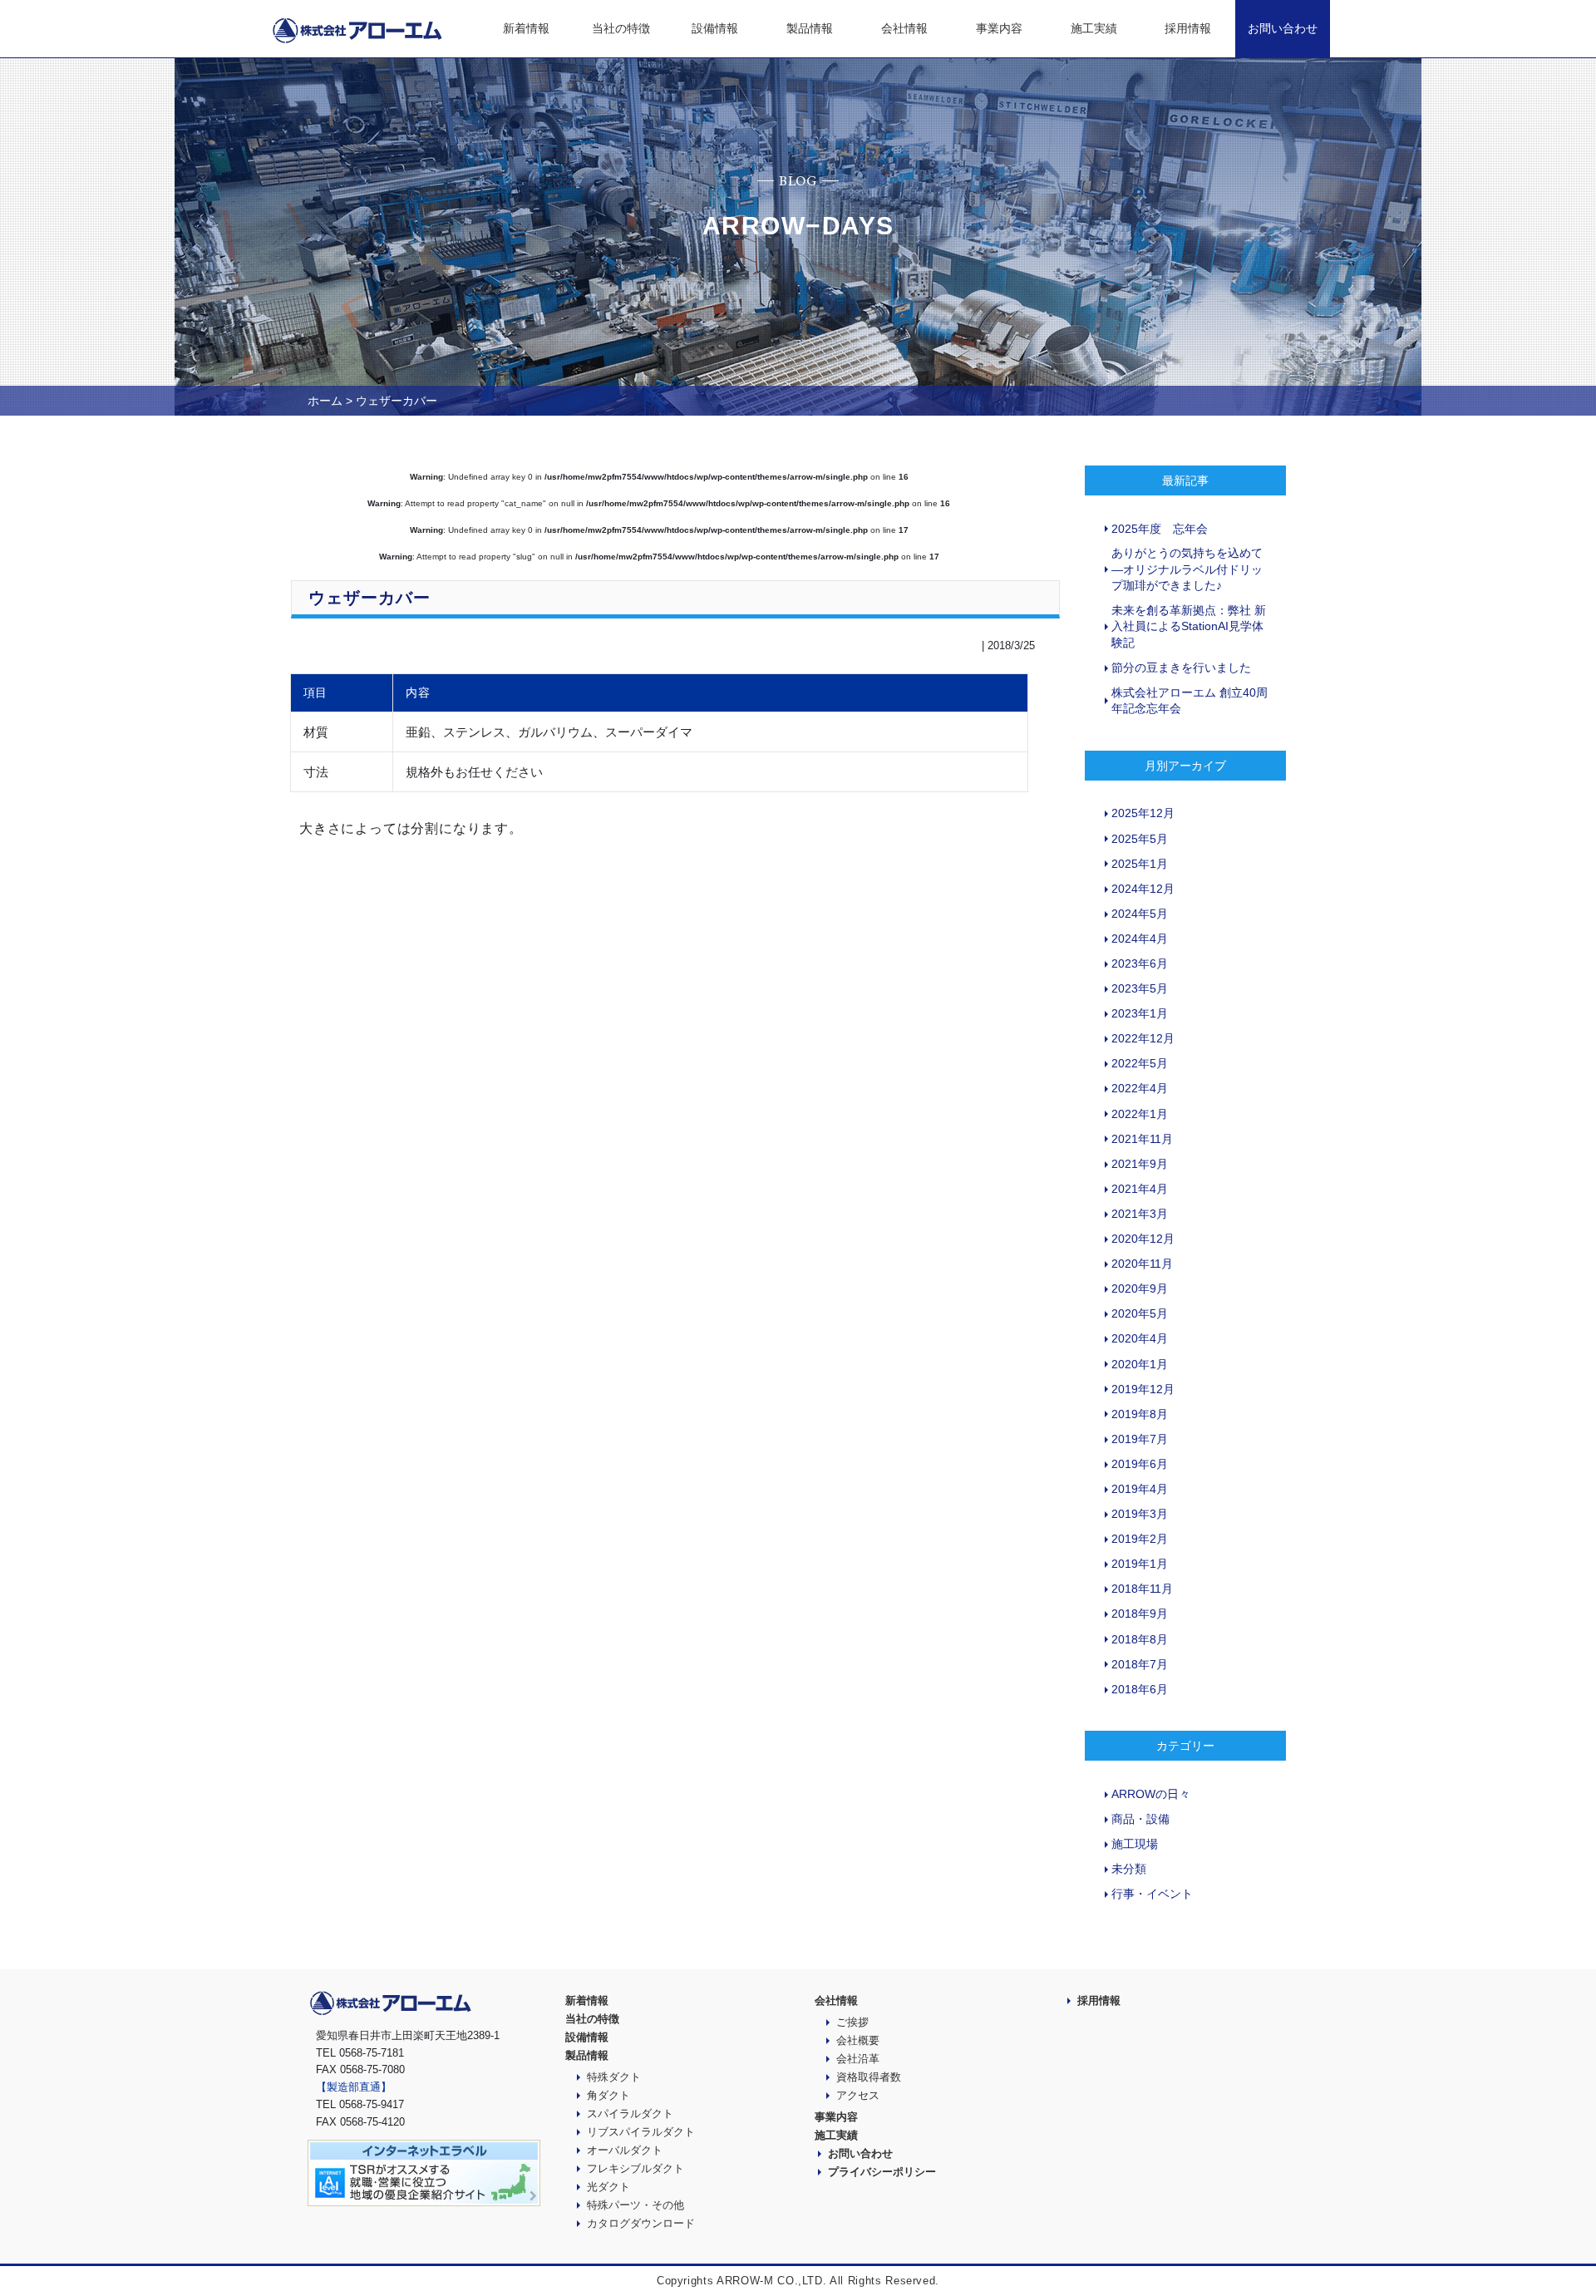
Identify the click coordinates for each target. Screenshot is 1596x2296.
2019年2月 (1140, 1539)
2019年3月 (1140, 1514)
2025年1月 (1140, 864)
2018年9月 (1140, 1614)
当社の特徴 (621, 28)
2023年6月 (1140, 963)
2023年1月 (1140, 1013)
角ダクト (608, 2095)
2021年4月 (1140, 1189)
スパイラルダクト (630, 2114)
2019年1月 (1140, 1564)
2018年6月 (1140, 1689)
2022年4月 (1140, 1088)
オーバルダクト (625, 2150)
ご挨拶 (852, 2022)
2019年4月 (1140, 1489)
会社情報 (904, 28)
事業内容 (999, 28)
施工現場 (1135, 1844)
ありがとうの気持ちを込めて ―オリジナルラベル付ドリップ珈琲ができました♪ (1187, 569)
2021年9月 (1140, 1164)
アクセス (858, 2095)
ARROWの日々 (1151, 1794)
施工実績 (1094, 28)
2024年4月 (1140, 939)
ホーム (325, 401)
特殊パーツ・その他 (635, 2205)
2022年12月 (1143, 1038)
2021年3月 (1140, 1214)
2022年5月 (1140, 1063)
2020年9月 (1140, 1288)
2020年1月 (1140, 1364)
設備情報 (715, 28)
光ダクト (608, 2187)
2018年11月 (1142, 1589)
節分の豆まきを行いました (1181, 668)
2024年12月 (1143, 889)
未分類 (1129, 1869)
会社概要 (858, 2040)
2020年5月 (1140, 1313)
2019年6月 (1140, 1464)
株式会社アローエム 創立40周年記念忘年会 (1190, 701)
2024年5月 (1140, 914)
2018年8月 (1140, 1639)
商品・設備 (1140, 1819)
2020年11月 (1142, 1264)
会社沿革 (858, 2059)
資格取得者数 (869, 2077)
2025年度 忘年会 (1160, 529)
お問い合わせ (1283, 28)
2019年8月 (1140, 1414)
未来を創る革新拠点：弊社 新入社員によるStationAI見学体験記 (1189, 626)
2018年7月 (1140, 1664)
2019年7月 (1140, 1439)
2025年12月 (1143, 813)
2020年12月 (1143, 1239)
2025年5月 (1140, 839)
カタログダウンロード (641, 2223)
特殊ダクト (614, 2077)
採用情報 (1188, 28)
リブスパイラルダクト (641, 2132)
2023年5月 (1140, 988)
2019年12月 (1143, 1389)
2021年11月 (1142, 1139)
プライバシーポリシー (882, 2172)
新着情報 (526, 28)
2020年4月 (1140, 1338)
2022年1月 (1140, 1114)
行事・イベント (1152, 1894)
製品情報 (810, 28)
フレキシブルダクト (635, 2168)
